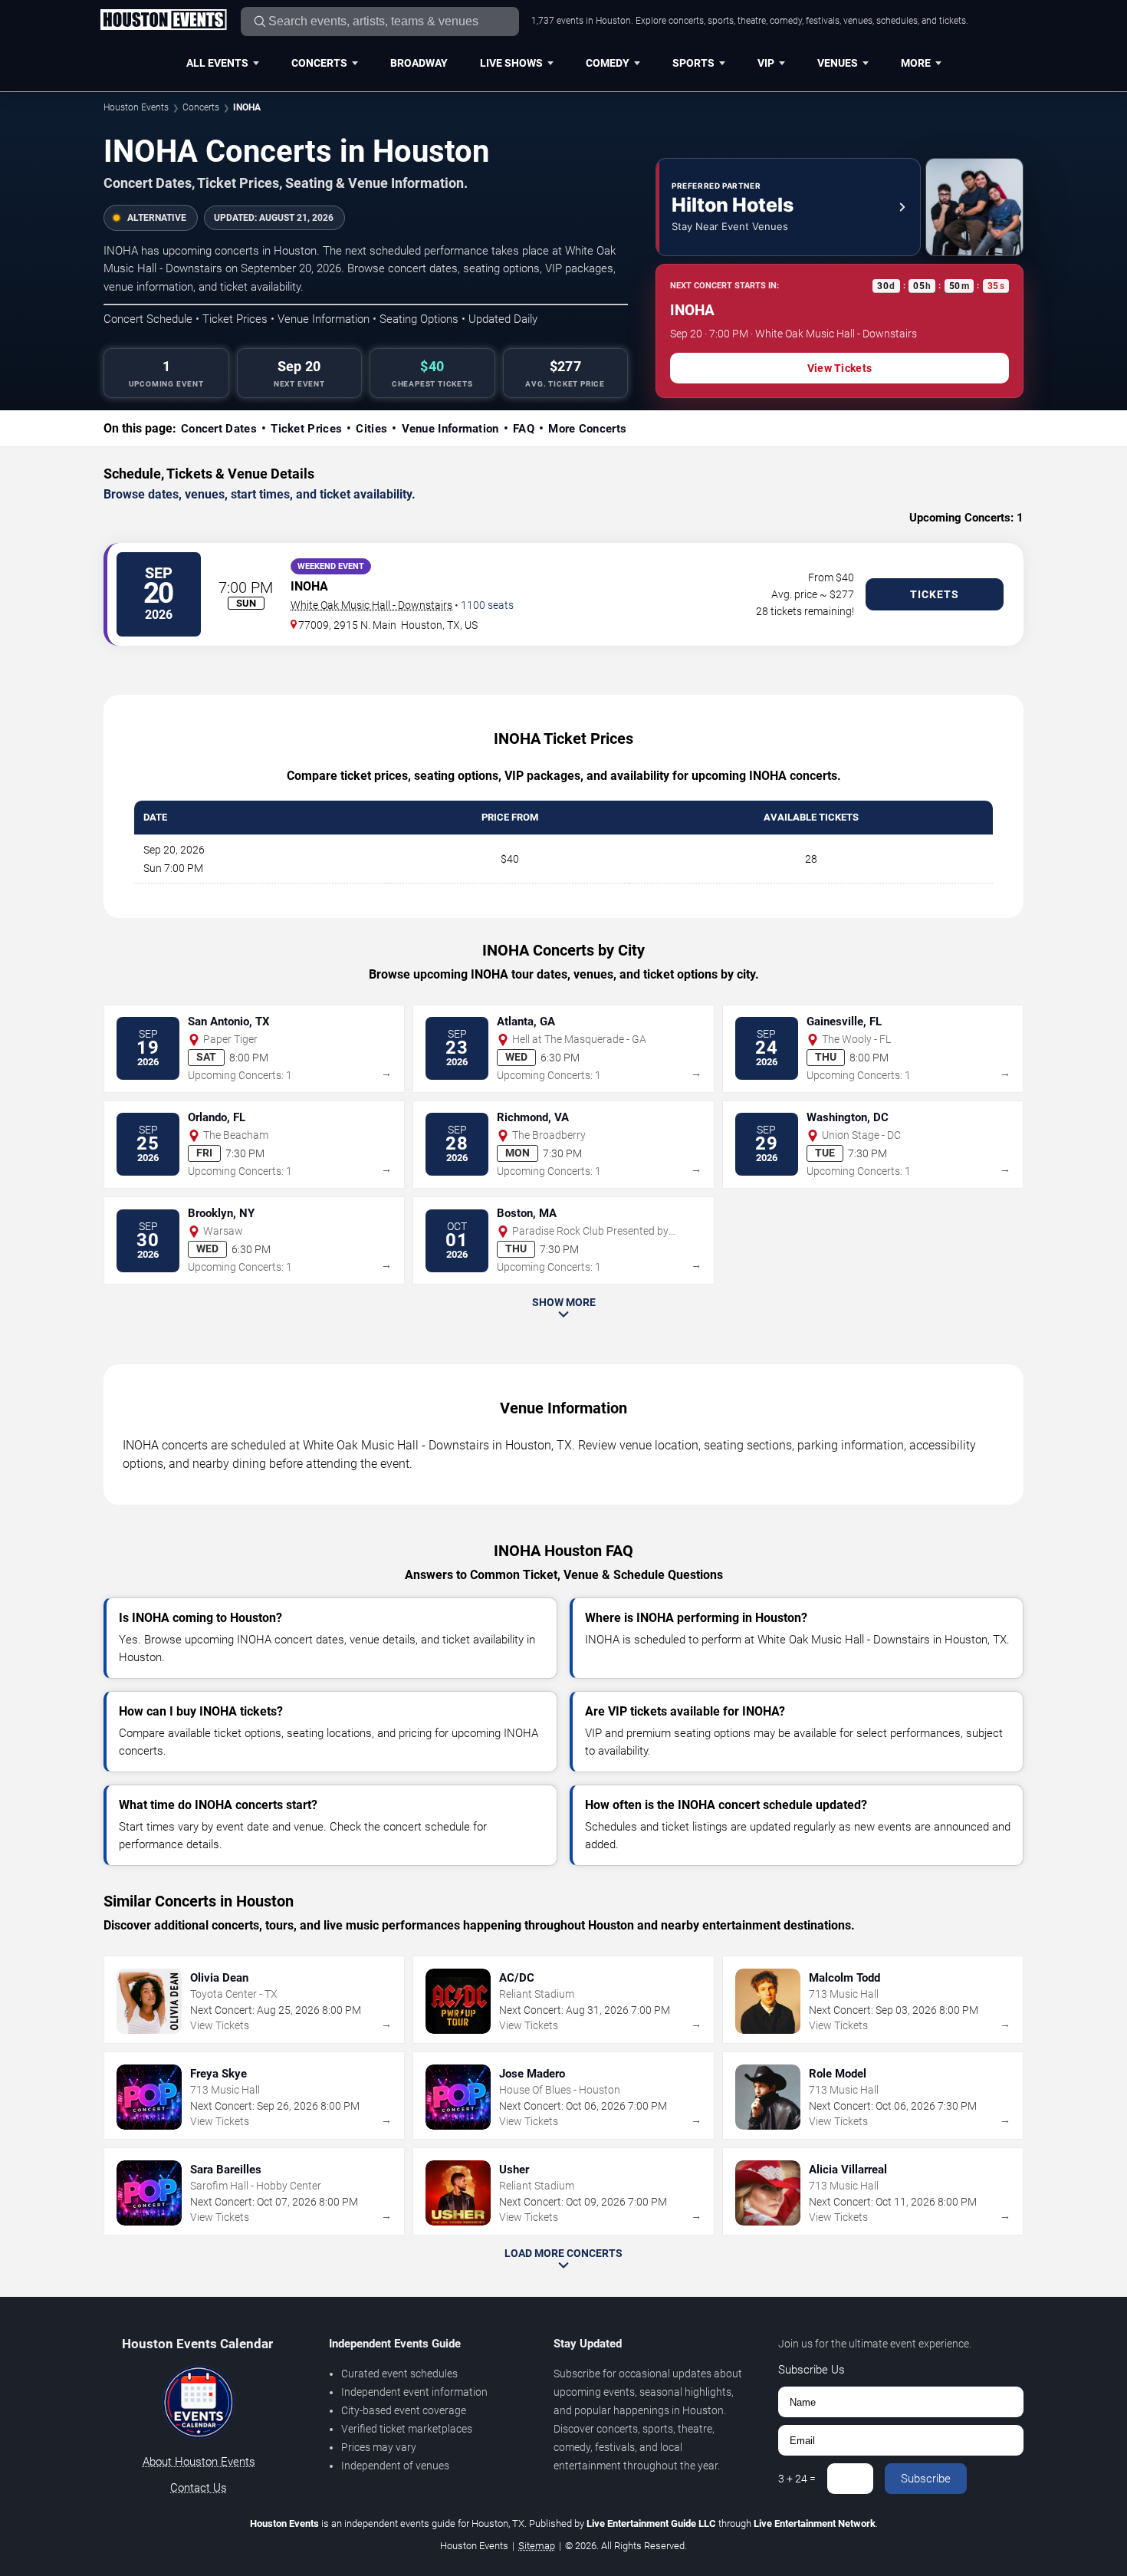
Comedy (608, 63)
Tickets (935, 594)
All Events (217, 63)
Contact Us (199, 2488)
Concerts (319, 63)
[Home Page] (163, 21)
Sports (693, 63)
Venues (838, 63)
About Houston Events (199, 2462)
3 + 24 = (797, 2479)
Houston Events (136, 107)
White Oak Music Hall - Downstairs (371, 605)
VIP (766, 63)
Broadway (419, 63)
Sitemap (537, 2546)
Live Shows (511, 63)
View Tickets (839, 368)
